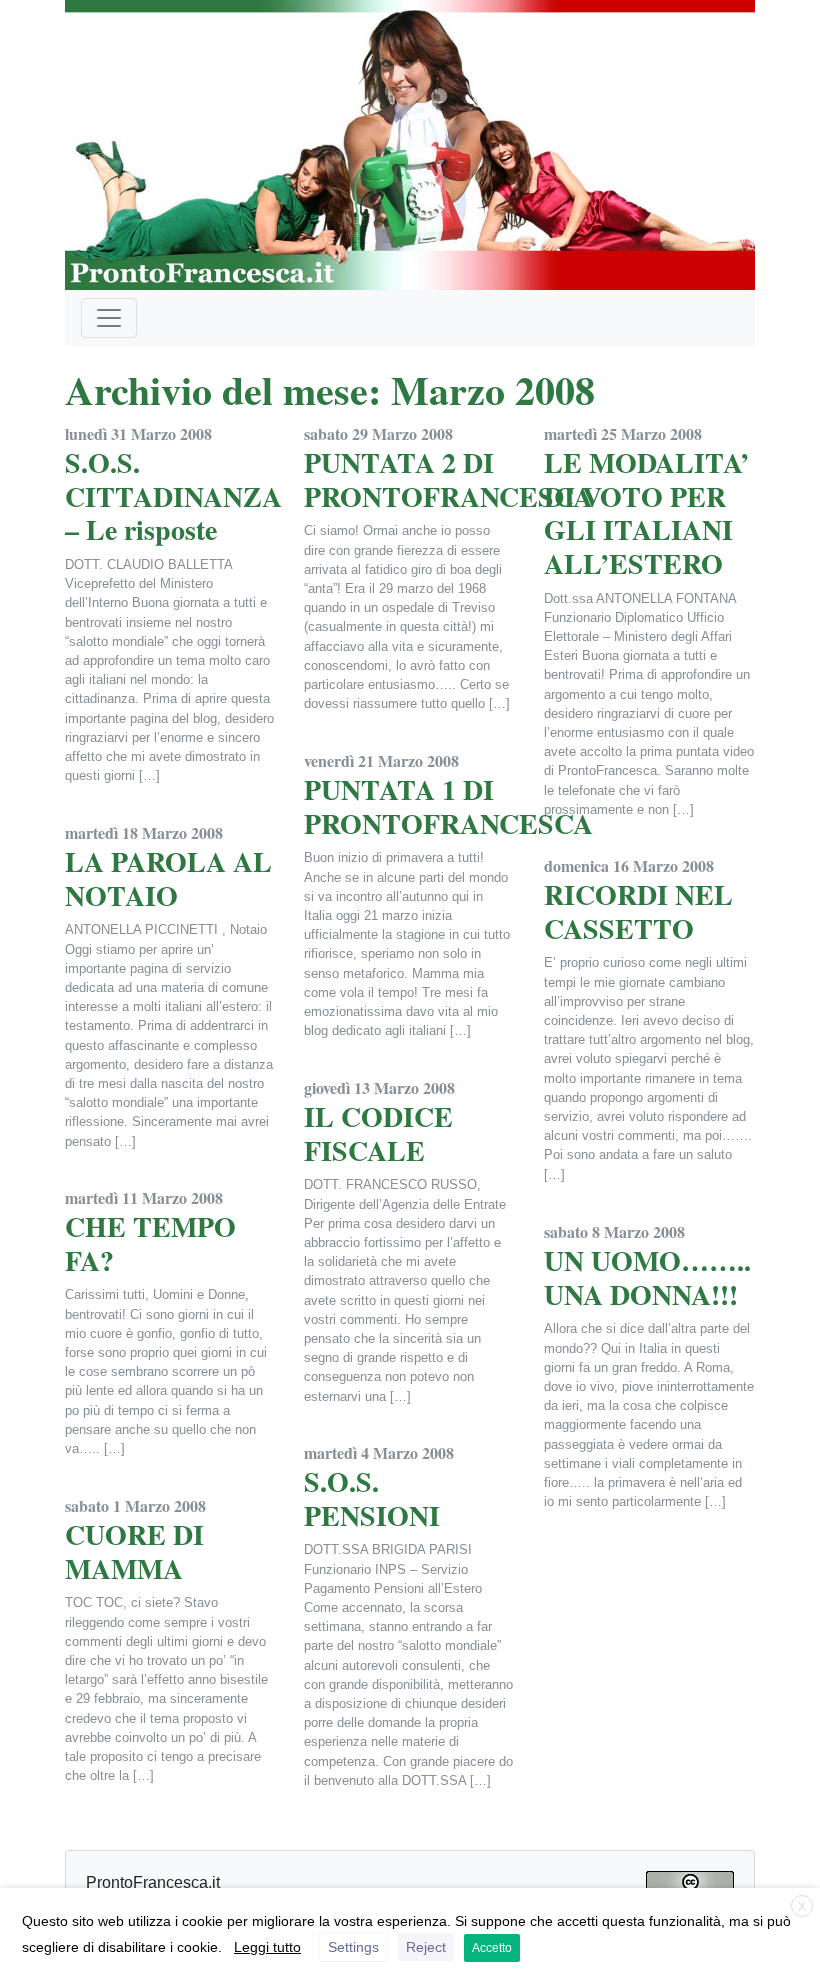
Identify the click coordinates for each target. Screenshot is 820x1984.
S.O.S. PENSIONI (372, 1498)
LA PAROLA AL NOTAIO (168, 878)
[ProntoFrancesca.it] (410, 140)
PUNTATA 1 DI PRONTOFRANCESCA (448, 806)
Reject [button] (426, 1947)
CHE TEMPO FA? (150, 1243)
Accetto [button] (492, 1948)
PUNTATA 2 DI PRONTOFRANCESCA (448, 479)
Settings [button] (353, 1947)
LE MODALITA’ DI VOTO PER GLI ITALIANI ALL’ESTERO (646, 513)
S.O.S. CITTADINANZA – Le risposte (173, 496)
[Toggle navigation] (109, 318)
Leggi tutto (267, 1947)
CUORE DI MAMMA (134, 1551)
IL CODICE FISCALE (378, 1133)
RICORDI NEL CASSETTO (638, 911)
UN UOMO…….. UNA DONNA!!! (647, 1277)
